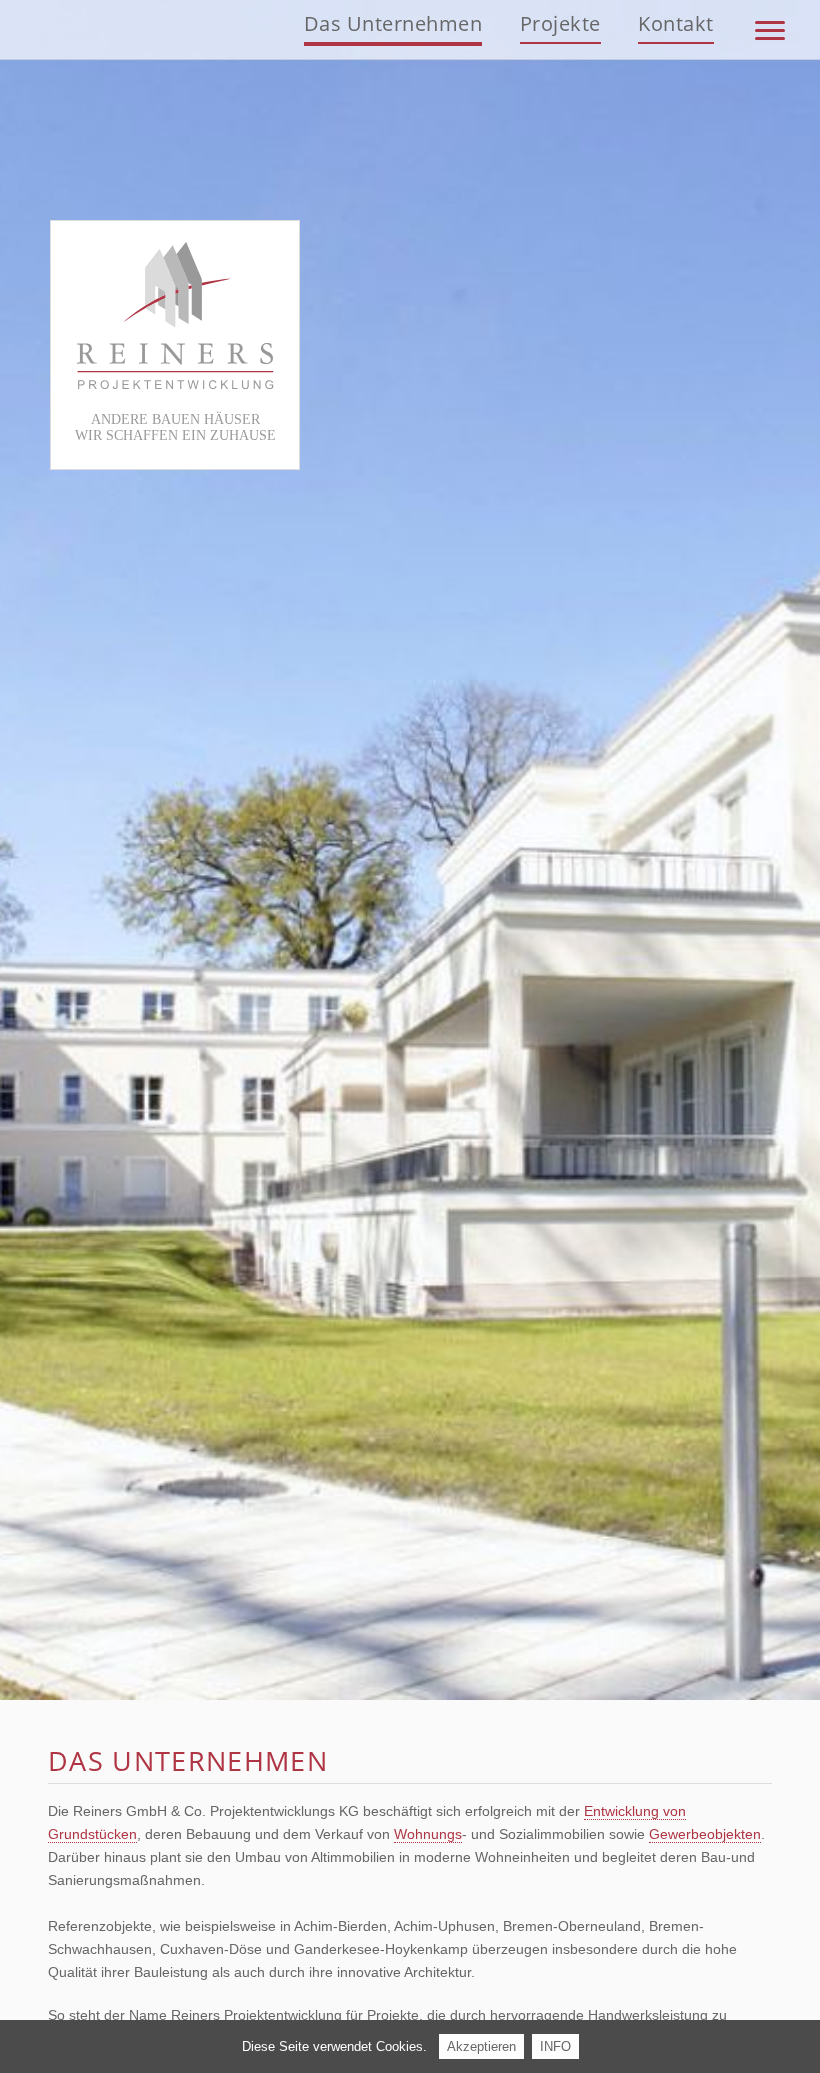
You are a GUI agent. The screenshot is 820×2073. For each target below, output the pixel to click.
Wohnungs (428, 1834)
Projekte (560, 23)
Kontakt (676, 23)
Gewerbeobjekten (705, 1834)
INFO (555, 2046)
